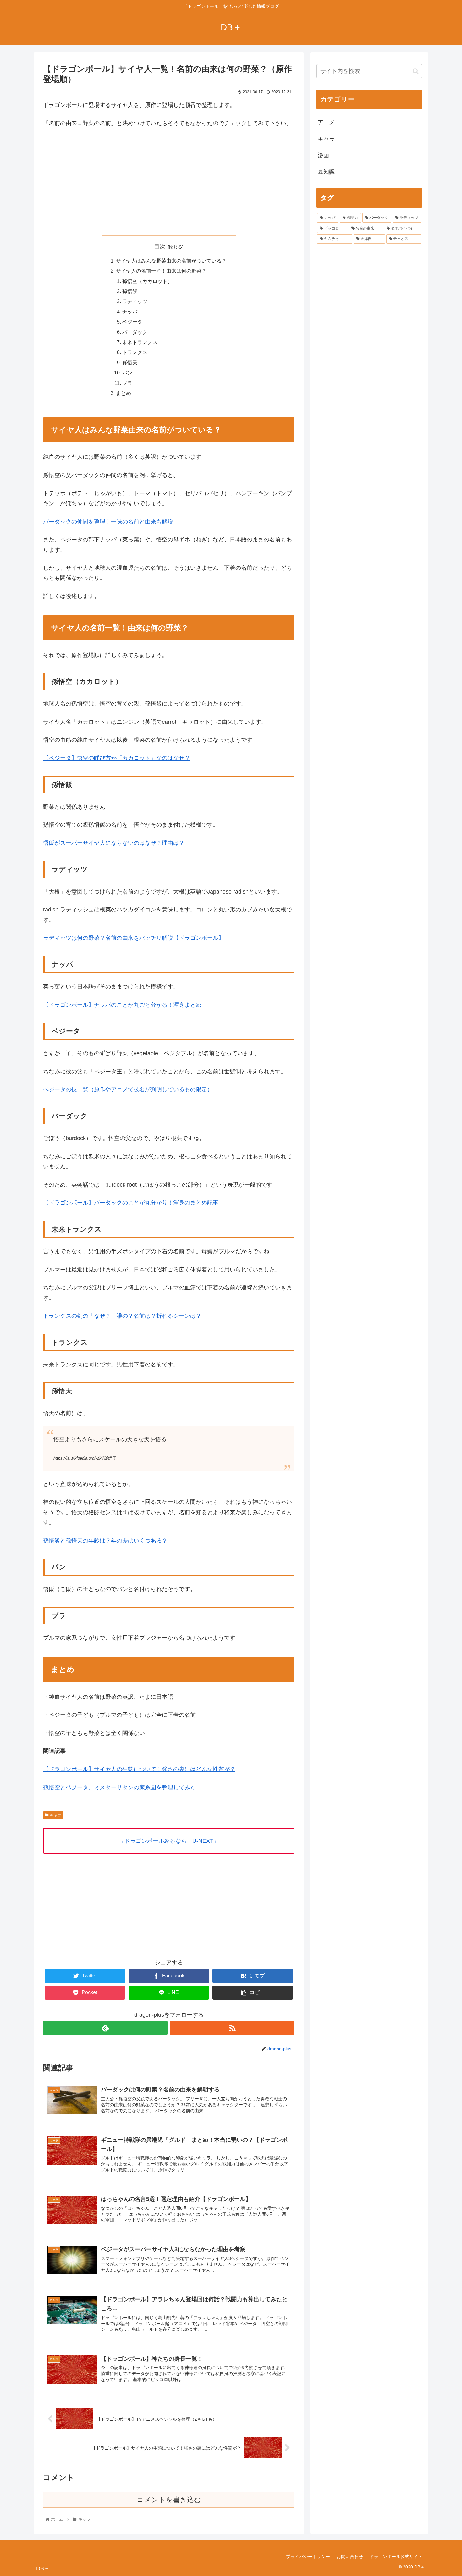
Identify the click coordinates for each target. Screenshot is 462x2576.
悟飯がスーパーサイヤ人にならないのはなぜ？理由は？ (114, 843)
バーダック (135, 332)
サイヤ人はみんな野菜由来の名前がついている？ (171, 261)
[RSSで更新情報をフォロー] (232, 2028)
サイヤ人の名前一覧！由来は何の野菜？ (161, 271)
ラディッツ (135, 301)
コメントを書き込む (169, 2500)
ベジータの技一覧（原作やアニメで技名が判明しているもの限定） (128, 1089)
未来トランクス (140, 342)
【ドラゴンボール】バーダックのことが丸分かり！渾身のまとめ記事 (131, 1203)
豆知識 (326, 172)
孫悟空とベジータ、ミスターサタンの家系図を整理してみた (119, 1787)
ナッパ (130, 312)
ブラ (127, 383)
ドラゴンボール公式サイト (396, 2557)
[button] (416, 71)
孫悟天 (130, 363)
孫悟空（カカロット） (147, 281)
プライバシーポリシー (308, 2557)
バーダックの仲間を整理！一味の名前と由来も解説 (108, 522)
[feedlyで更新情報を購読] (105, 2028)
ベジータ (132, 322)
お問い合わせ (350, 2557)
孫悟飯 (130, 291)
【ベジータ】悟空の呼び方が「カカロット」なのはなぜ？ (117, 758)
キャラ (56, 1815)
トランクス (135, 352)
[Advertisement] (169, 180)
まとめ (124, 393)
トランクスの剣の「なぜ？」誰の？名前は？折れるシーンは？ (122, 1316)
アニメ (326, 122)
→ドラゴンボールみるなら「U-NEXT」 (169, 1841)
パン (127, 373)
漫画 (323, 155)
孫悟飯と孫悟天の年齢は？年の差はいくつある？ (105, 1541)
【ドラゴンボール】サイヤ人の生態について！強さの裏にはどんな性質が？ (139, 1769)
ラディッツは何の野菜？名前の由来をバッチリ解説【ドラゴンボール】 (134, 938)
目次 (160, 247)
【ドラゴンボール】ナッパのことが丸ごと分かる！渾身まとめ (122, 1005)
